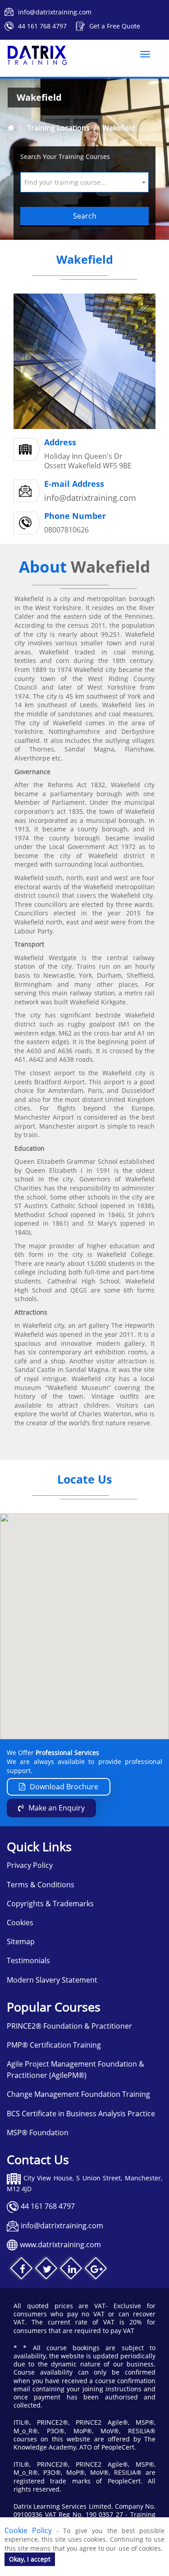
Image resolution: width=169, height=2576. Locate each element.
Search (85, 216)
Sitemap (21, 1941)
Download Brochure (64, 1787)
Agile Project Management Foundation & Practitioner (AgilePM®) (75, 2070)
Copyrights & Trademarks (50, 1904)
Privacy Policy (30, 1865)
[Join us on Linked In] (72, 2270)
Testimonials (28, 1960)
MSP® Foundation (38, 2133)
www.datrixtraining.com (60, 2245)
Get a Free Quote (115, 26)
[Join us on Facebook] (22, 2270)
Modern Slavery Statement (52, 1980)
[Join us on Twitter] (47, 2270)
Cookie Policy (28, 2530)
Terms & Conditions (41, 1885)
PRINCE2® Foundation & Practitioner (69, 2026)
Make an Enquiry (57, 1808)
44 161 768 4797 (42, 26)
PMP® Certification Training (54, 2045)
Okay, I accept (30, 2559)
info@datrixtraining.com (55, 12)
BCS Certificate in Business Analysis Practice (81, 2114)
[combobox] (84, 182)
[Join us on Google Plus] (97, 2270)
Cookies (20, 1923)
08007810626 (66, 530)
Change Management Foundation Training (78, 2094)
